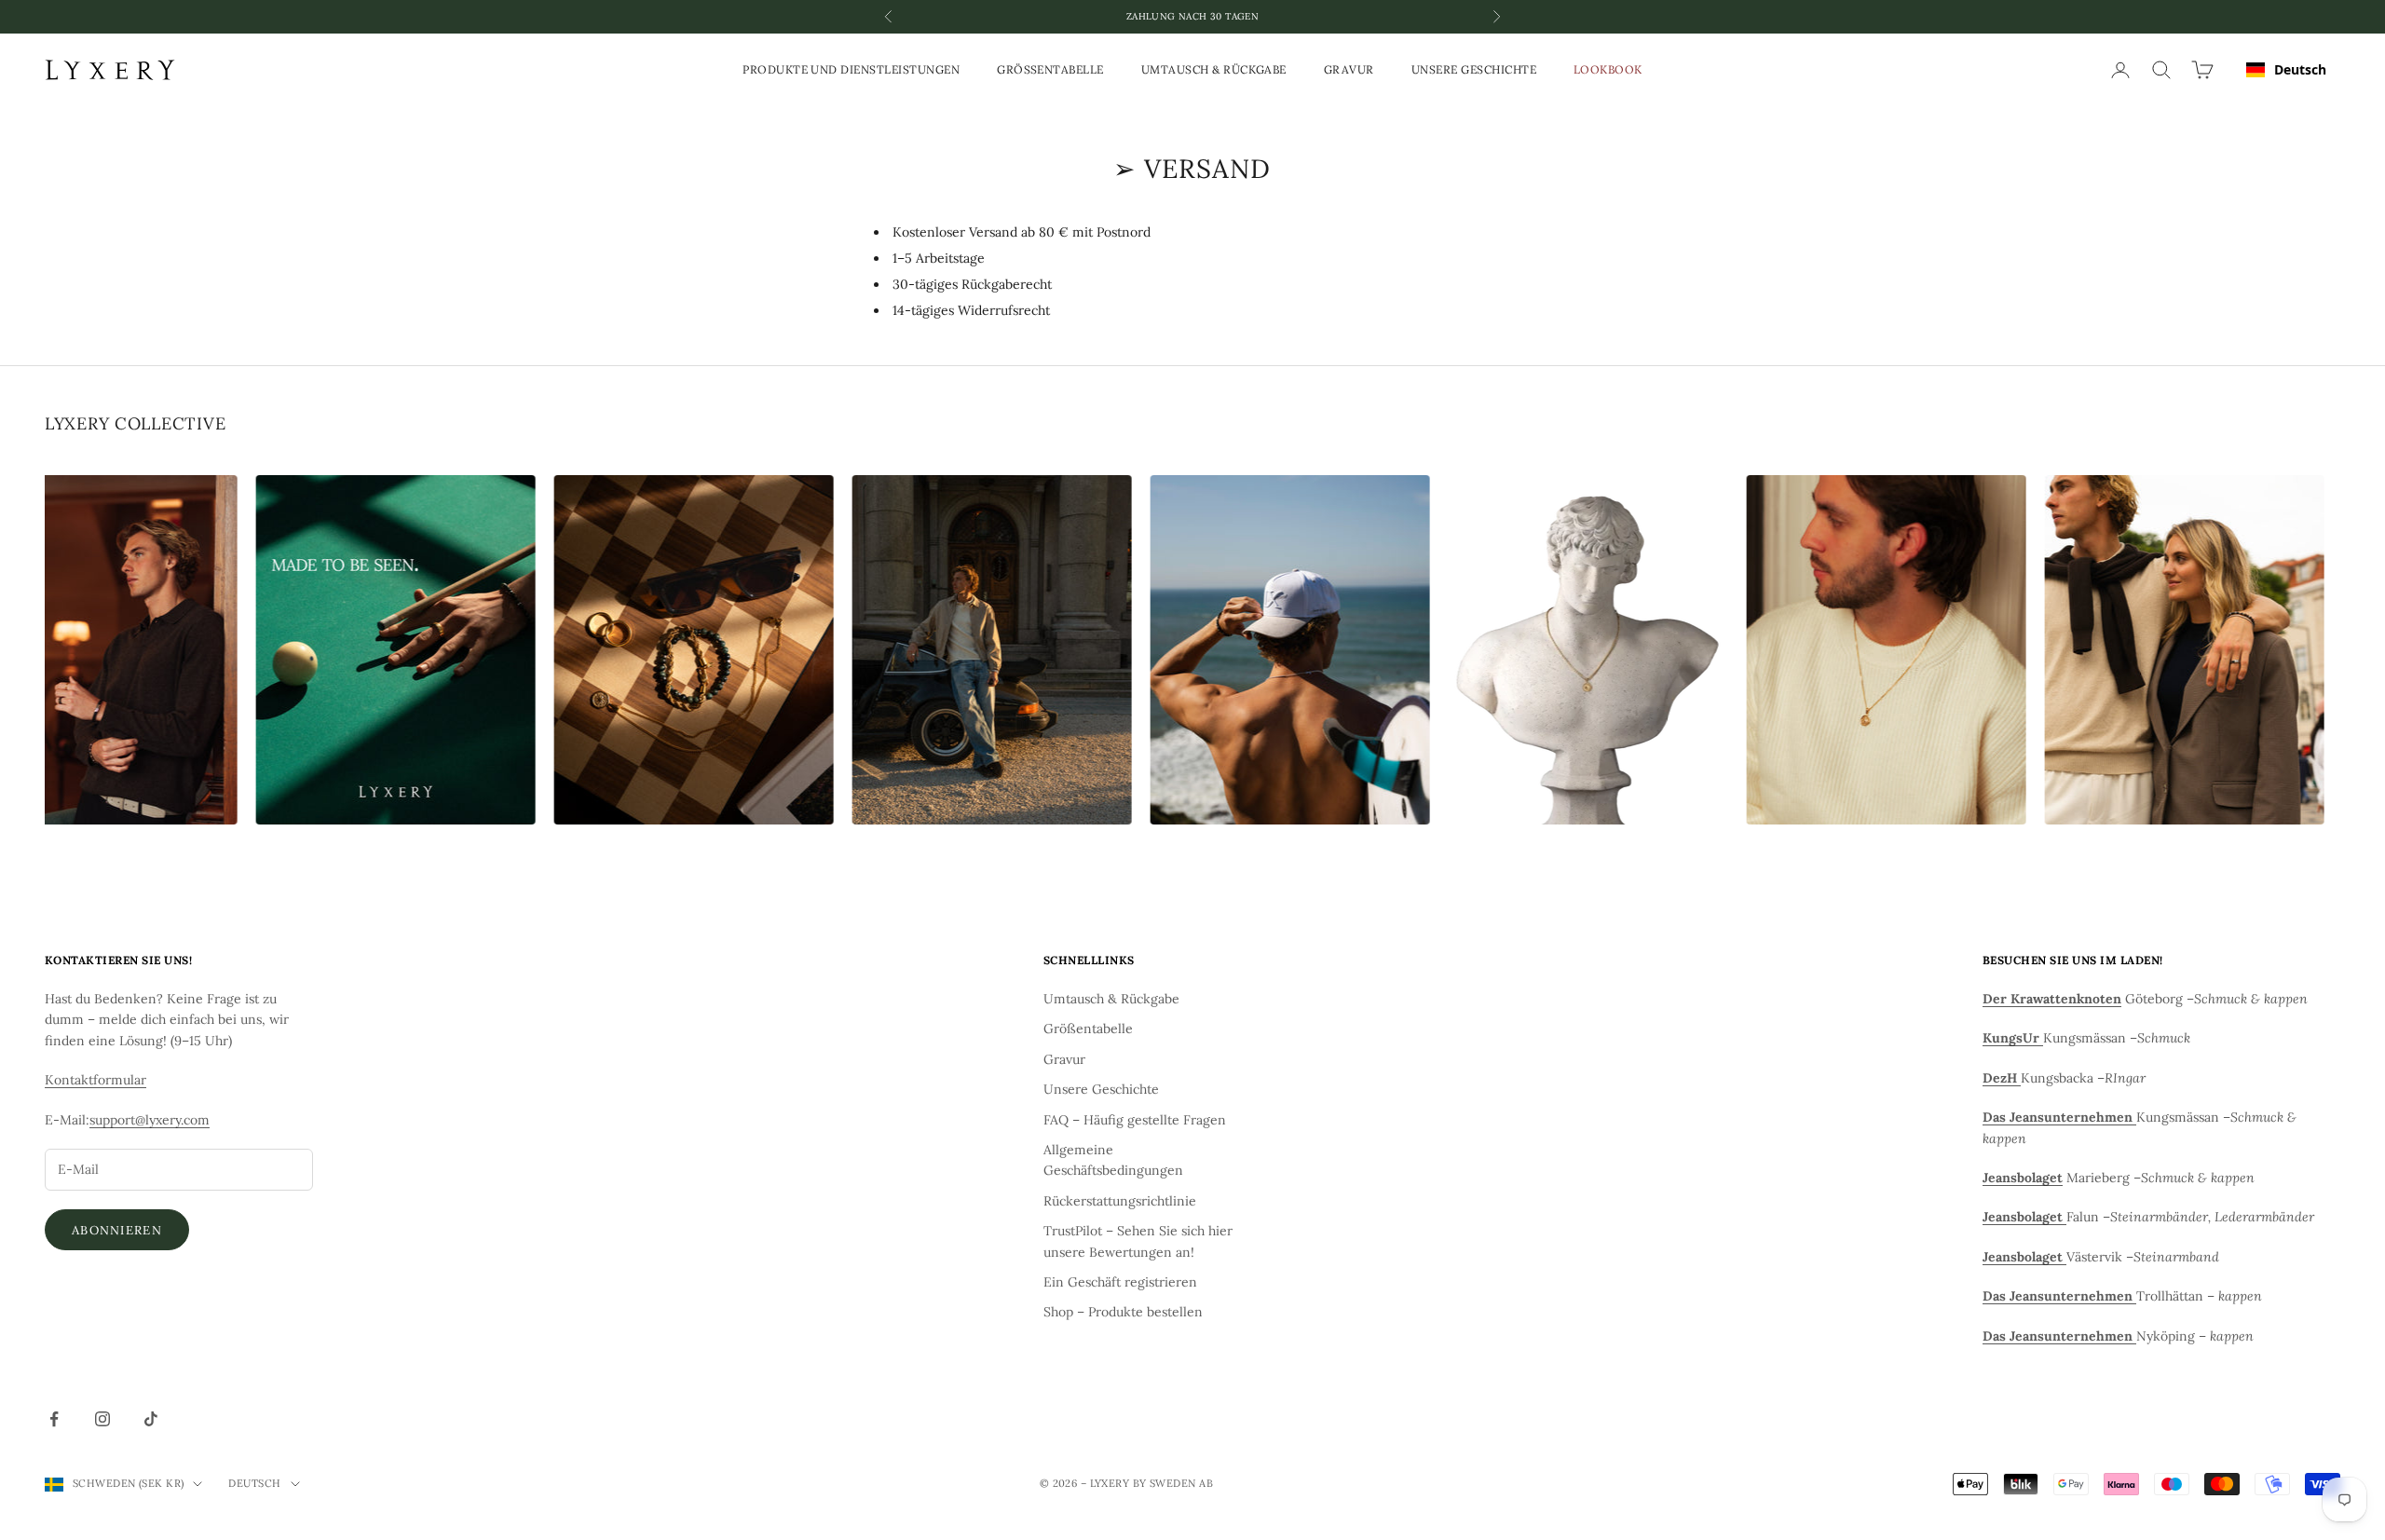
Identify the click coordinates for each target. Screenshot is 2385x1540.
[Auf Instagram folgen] (102, 1419)
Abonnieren (117, 1230)
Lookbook (1608, 69)
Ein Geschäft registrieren (1120, 1282)
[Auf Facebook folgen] (54, 1419)
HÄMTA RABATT (2141, 1434)
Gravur (1349, 69)
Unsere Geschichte (1474, 69)
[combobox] (2286, 70)
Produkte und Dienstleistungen (851, 69)
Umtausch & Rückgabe (1214, 69)
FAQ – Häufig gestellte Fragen (1135, 1120)
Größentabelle (1050, 69)
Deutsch (2300, 69)
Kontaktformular (95, 1080)
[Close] (2351, 970)
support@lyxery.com (150, 1120)
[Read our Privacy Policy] (2329, 1374)
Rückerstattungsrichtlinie (1120, 1201)
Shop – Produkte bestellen (1123, 1312)
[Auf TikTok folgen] (151, 1419)
